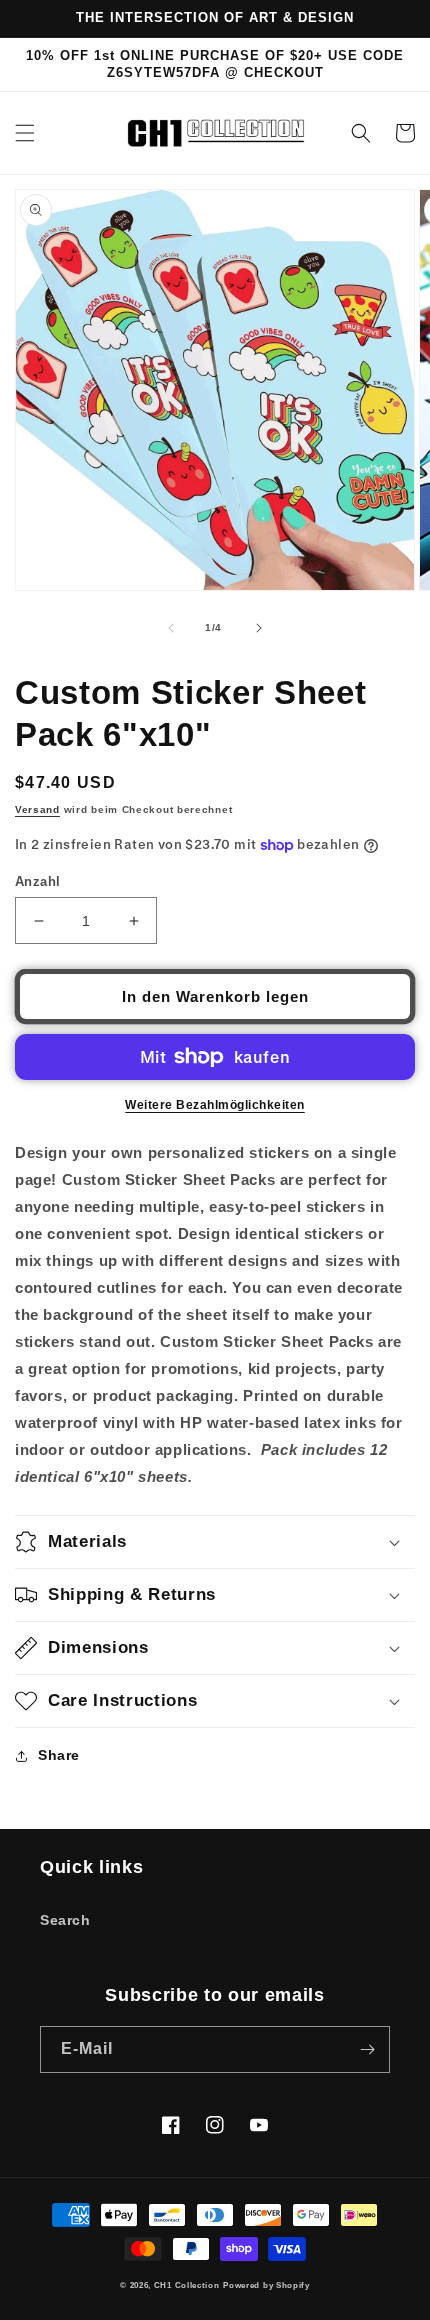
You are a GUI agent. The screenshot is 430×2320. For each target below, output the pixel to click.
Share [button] (59, 1755)
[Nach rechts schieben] (259, 628)
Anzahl (37, 881)
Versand (37, 809)
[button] (25, 133)
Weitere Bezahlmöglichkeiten (215, 1105)
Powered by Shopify (266, 2285)
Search (65, 1920)
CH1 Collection (187, 2285)
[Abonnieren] (367, 2049)
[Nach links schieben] (171, 628)
